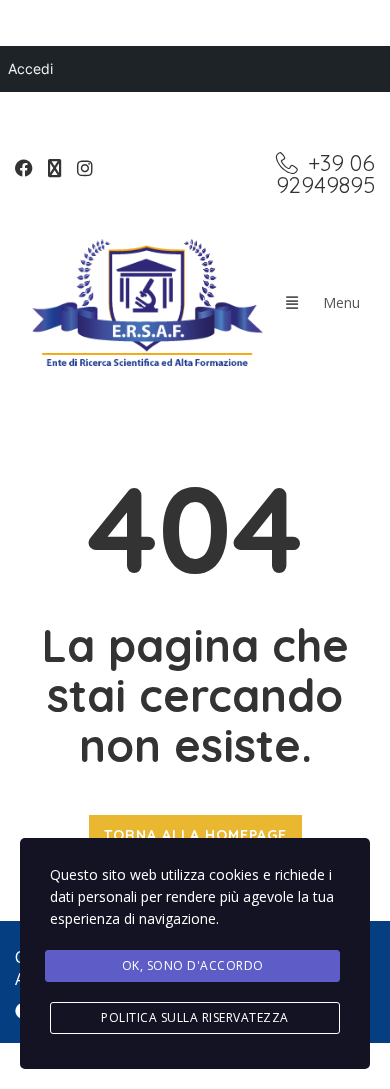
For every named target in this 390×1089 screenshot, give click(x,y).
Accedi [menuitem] (30, 68)
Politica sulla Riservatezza (195, 1017)
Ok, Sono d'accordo (193, 965)
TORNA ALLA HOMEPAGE (195, 835)
